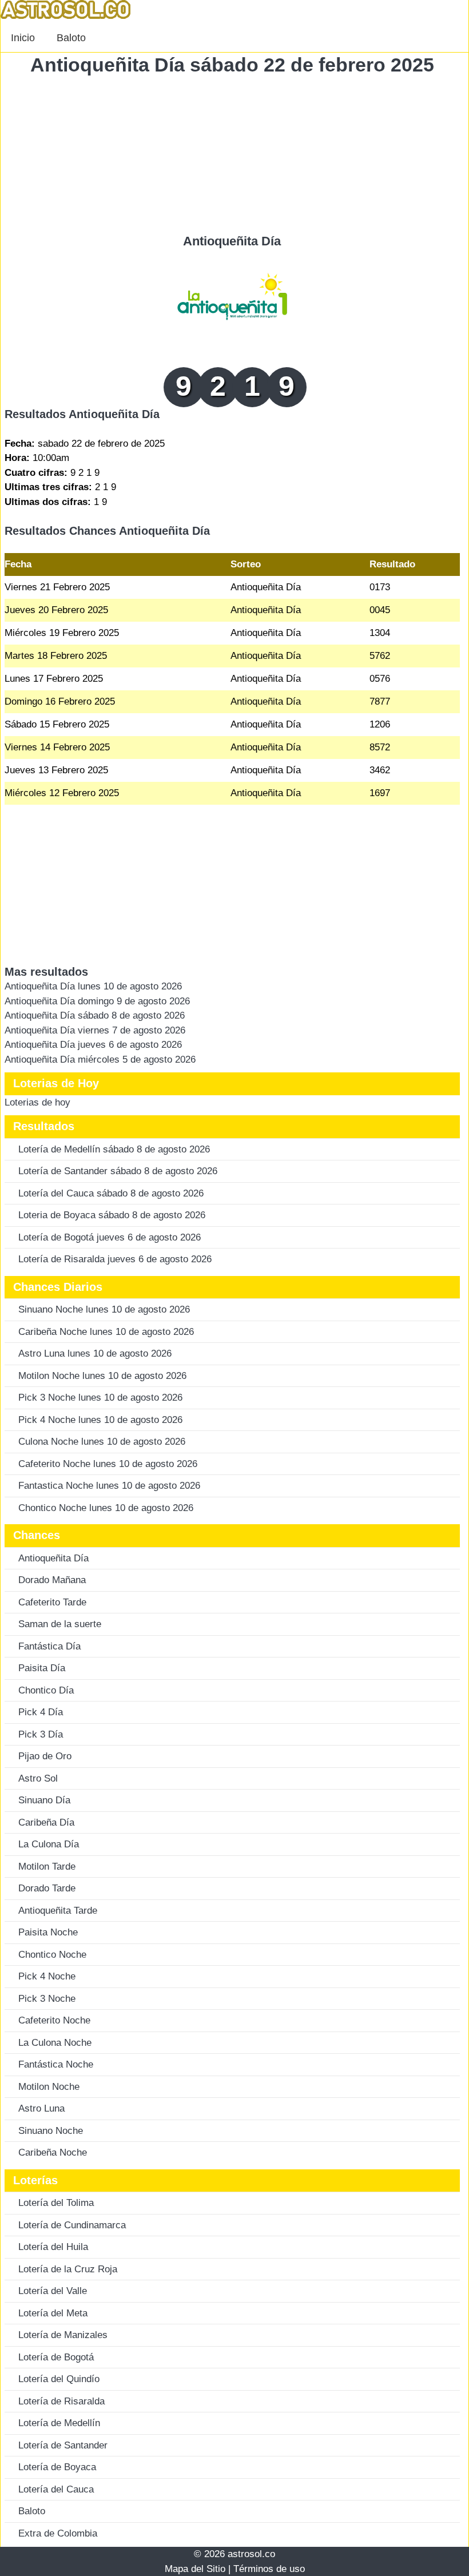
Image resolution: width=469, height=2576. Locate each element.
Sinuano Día (44, 1800)
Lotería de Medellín (59, 2423)
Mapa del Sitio (195, 2569)
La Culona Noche (55, 2043)
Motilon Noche (49, 2087)
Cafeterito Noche (54, 2020)
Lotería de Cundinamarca (72, 2225)
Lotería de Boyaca (57, 2467)
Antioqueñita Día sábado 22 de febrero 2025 (232, 65)
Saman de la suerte (60, 1624)
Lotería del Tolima (56, 2203)
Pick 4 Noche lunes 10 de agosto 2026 (100, 1420)
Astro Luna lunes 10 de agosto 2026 (95, 1353)
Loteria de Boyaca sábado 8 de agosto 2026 (112, 1215)
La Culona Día (49, 1844)
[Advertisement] (232, 154)
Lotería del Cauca (56, 2489)
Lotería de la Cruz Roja (68, 2269)
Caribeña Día (46, 1822)
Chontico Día (46, 1690)
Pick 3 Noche (47, 1999)
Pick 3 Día (41, 1734)
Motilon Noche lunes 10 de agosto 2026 (102, 1376)
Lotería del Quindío (59, 2379)
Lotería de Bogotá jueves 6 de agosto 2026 (110, 1237)
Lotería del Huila (53, 2247)
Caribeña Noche (53, 2152)
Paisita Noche (48, 1932)
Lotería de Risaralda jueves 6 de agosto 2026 (115, 1259)
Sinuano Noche (51, 2131)
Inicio (23, 38)
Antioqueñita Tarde (58, 1911)
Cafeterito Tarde (52, 1602)
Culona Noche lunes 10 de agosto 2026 (102, 1442)
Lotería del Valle (53, 2291)
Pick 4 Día (41, 1712)
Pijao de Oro (45, 1756)
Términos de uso (269, 2569)
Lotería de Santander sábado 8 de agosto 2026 (118, 1171)
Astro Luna (41, 2108)
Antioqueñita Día (232, 241)
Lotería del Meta (53, 2313)
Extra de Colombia (58, 2533)
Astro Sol (38, 1778)
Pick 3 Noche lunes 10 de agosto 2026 (100, 1398)
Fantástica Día (49, 1646)
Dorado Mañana (52, 1580)
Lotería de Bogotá (56, 2357)
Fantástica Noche (56, 2064)
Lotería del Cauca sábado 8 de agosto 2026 (111, 1193)
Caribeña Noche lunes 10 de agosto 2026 (106, 1332)
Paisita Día (42, 1668)
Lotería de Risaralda (61, 2401)
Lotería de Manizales (63, 2335)
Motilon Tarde (47, 1867)
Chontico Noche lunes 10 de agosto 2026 (106, 1508)
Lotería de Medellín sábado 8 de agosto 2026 (114, 1149)
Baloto (71, 38)
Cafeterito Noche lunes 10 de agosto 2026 (108, 1464)
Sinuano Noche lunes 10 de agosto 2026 (104, 1309)
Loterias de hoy (37, 1102)
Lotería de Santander (63, 2445)
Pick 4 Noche (47, 1976)
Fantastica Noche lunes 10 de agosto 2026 (109, 1486)
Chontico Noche (52, 1955)
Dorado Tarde (47, 1888)
